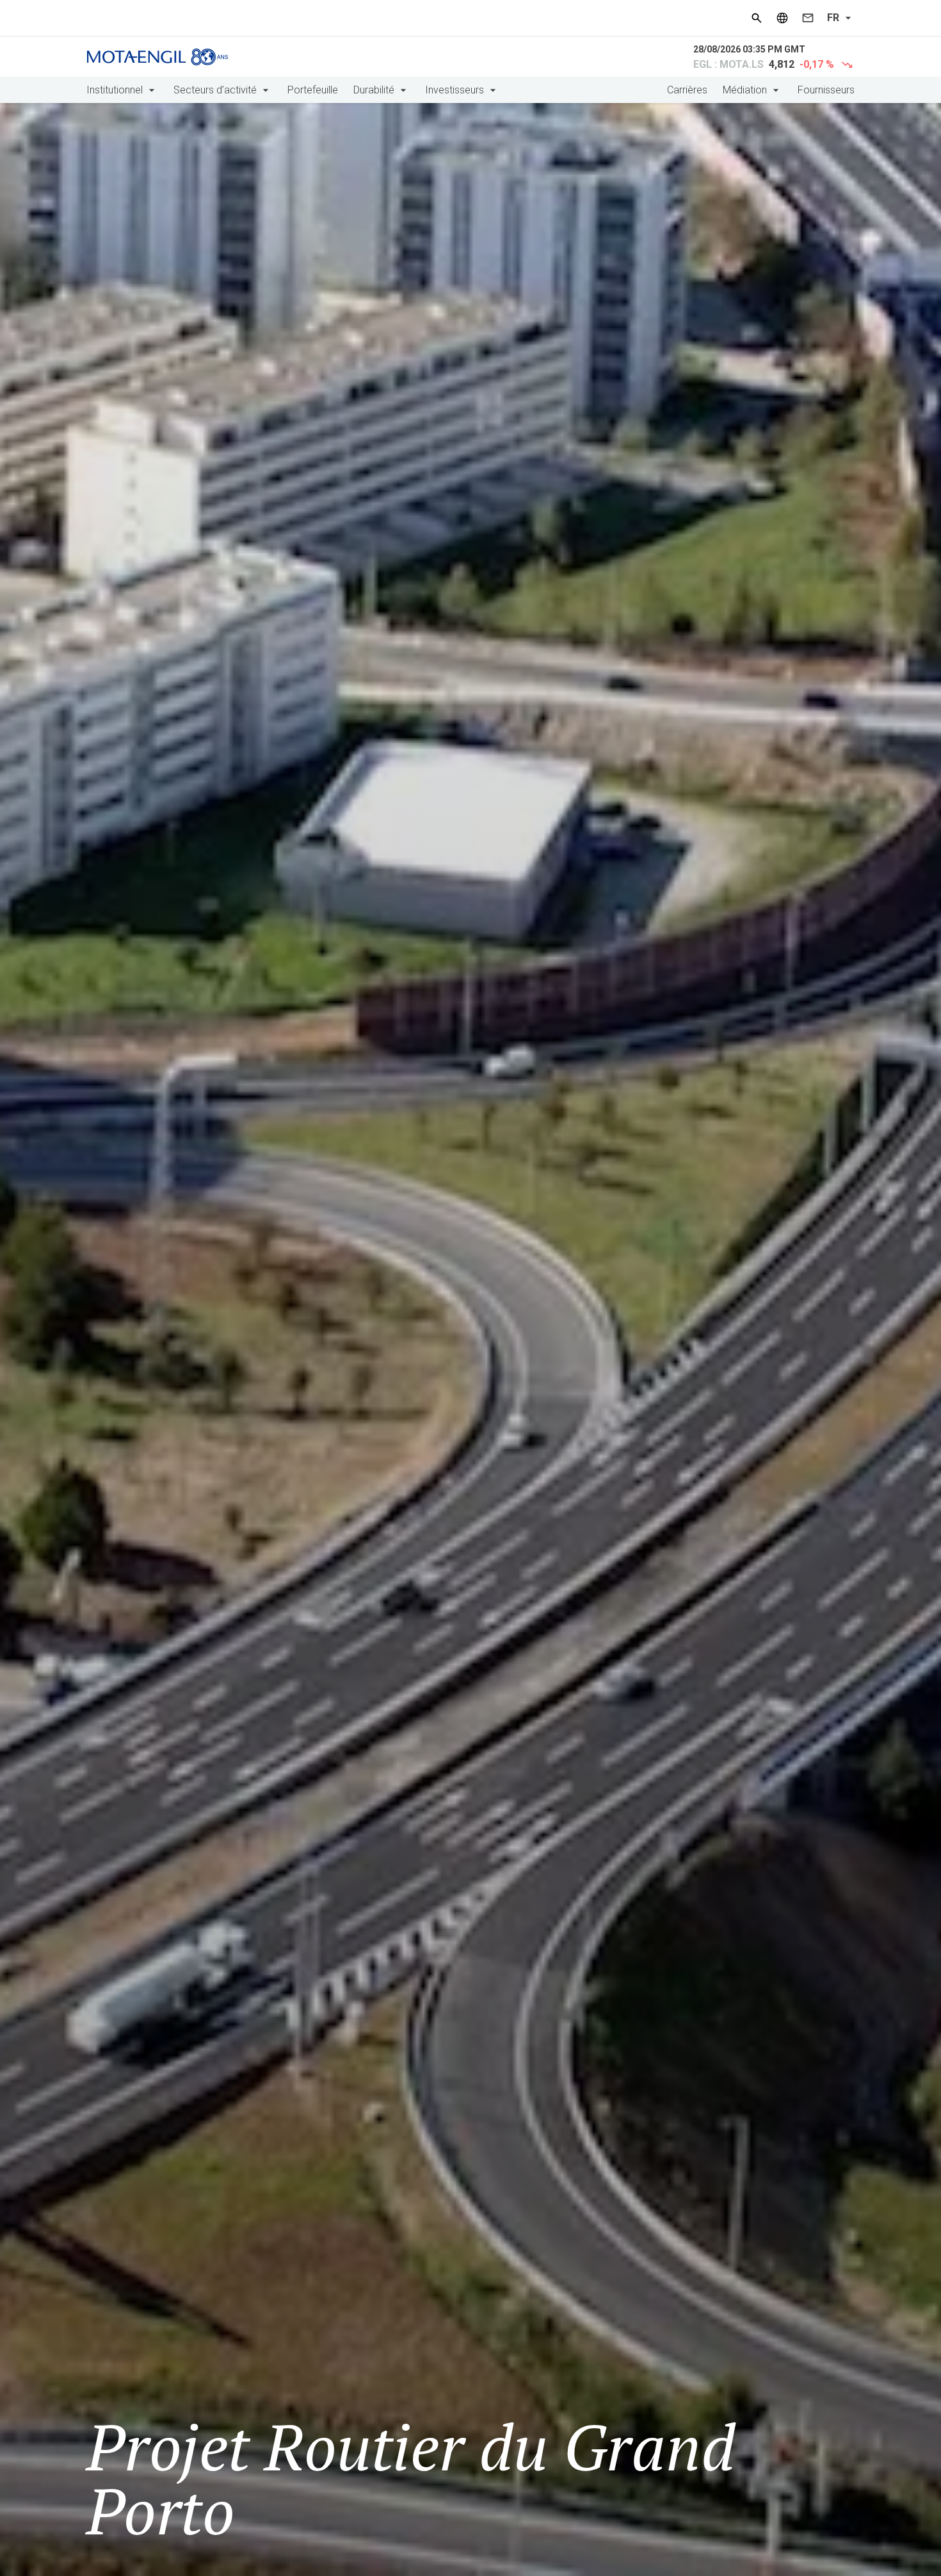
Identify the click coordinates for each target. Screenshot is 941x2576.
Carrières (687, 90)
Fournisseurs (826, 90)
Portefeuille (313, 90)
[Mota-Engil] (157, 57)
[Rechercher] (757, 18)
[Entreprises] (782, 18)
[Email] (808, 18)
